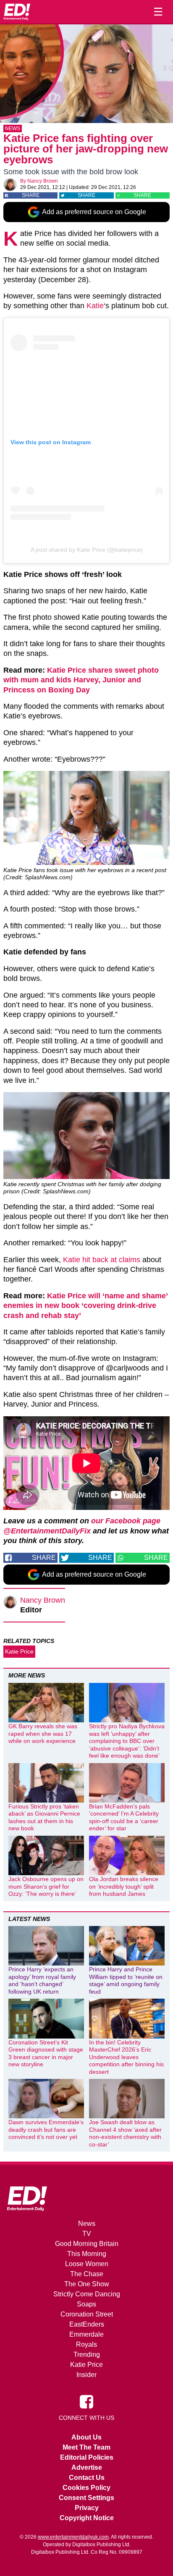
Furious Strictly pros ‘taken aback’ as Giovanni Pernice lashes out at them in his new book (44, 1817)
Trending (87, 2355)
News (13, 128)
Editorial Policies (87, 2457)
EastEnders (87, 2324)
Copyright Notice (87, 2518)
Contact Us (87, 2478)
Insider (86, 2375)
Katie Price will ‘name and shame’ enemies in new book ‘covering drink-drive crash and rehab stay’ (85, 1306)
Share (31, 195)
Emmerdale (86, 2334)
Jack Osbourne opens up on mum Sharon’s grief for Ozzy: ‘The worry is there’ (46, 1886)
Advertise (87, 2467)
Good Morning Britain (87, 2244)
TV (87, 2234)
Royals (86, 2344)
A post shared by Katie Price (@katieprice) (87, 550)
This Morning (87, 2254)
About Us (86, 2437)
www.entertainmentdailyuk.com (73, 2537)
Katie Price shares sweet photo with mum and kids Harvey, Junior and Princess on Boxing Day (81, 680)
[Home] (17, 12)
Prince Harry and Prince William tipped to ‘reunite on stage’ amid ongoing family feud (126, 1980)
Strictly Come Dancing (87, 2294)
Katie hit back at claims (102, 1260)
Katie (95, 306)
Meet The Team (86, 2447)
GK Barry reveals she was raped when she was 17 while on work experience (43, 1733)
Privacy (87, 2508)
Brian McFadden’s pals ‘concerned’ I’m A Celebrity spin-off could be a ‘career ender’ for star (124, 1817)
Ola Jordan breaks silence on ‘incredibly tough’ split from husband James (124, 1886)
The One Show (87, 2284)
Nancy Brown (43, 181)
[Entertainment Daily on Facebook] (86, 2401)
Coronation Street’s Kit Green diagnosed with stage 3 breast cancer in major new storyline (46, 2053)
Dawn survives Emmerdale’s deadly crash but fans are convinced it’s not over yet (46, 2129)
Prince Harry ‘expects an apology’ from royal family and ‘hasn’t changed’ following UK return (42, 1980)
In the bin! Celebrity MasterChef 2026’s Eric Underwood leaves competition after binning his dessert (126, 2057)
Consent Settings (86, 2498)
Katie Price (19, 1651)
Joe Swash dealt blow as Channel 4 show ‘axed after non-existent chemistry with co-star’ (125, 2133)
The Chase (87, 2274)
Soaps (86, 2304)
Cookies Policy (86, 2488)
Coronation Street (87, 2314)
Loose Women (87, 2264)
